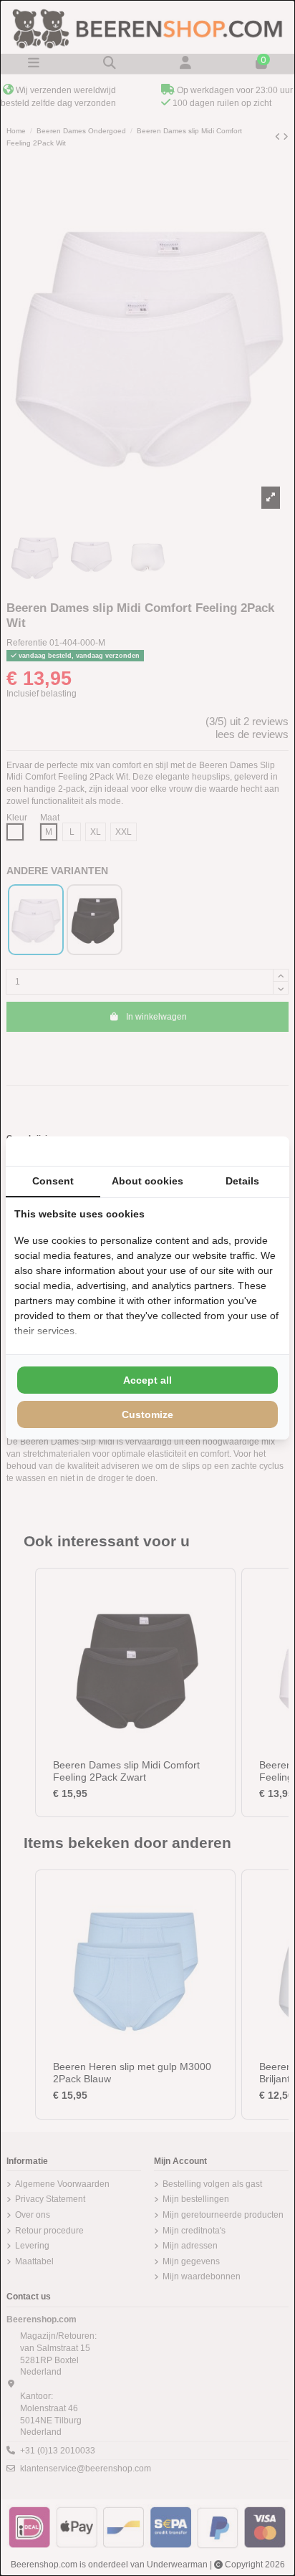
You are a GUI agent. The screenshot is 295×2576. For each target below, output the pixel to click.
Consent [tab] (53, 1181)
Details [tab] (242, 1181)
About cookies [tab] (147, 1181)
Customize (147, 1414)
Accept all (147, 1380)
